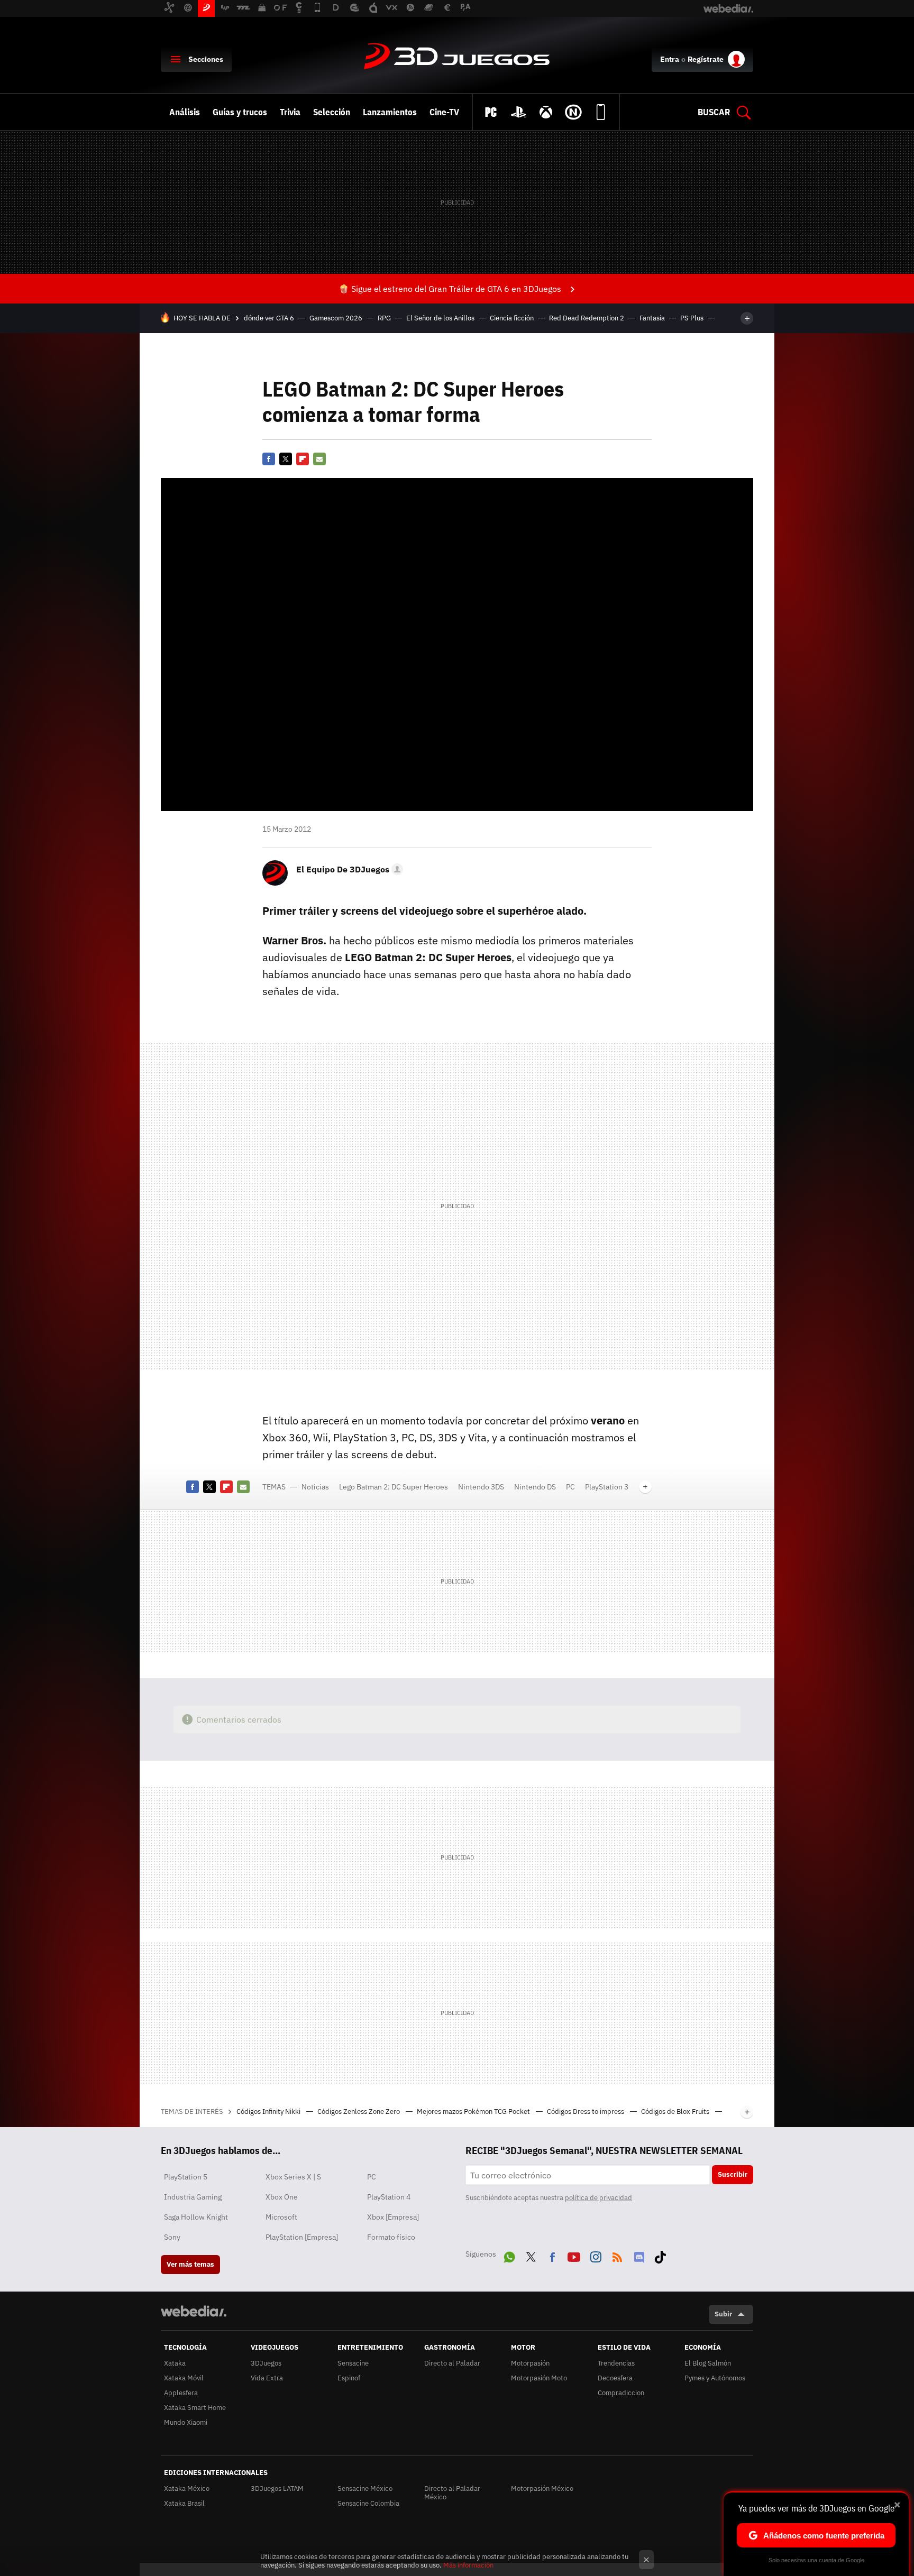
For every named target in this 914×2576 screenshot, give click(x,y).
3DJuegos (457, 57)
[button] (348, 869)
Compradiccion (621, 2393)
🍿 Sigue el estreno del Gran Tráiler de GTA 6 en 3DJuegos (450, 289)
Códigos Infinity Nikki (269, 2112)
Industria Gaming (193, 2197)
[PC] (491, 112)
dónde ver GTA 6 (269, 318)
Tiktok (660, 2255)
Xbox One (282, 2197)
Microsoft (281, 2217)
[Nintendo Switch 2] (573, 112)
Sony (172, 2237)
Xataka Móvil (184, 2378)
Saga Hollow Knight (196, 2217)
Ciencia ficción (512, 318)
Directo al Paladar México (452, 2493)
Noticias (315, 1487)
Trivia (290, 112)
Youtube (574, 2255)
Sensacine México (365, 2488)
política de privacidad (598, 2198)
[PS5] (518, 112)
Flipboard (303, 459)
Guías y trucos (240, 112)
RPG (384, 318)
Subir (723, 2314)
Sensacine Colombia (368, 2503)
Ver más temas (190, 2264)
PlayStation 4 (389, 2197)
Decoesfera (615, 2378)
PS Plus (692, 318)
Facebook (269, 459)
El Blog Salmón (708, 2363)
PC (570, 1487)
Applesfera (181, 2393)
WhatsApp (509, 2255)
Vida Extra (267, 2378)
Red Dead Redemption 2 (587, 318)
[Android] (601, 112)
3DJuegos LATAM (277, 2488)
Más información (468, 2565)
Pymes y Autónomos (715, 2378)
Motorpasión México (542, 2488)
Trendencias (616, 2363)
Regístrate (706, 59)
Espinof (349, 2378)
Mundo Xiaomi (186, 2422)
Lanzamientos (390, 112)
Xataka (175, 2363)
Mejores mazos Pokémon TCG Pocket (474, 2112)
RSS (617, 2255)
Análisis (185, 112)
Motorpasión (530, 2363)
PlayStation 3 (607, 1487)
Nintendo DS (535, 1487)
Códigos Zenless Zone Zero (359, 2112)
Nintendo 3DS (481, 1487)
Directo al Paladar (452, 2363)
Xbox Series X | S (293, 2177)
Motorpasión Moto (539, 2378)
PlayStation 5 (186, 2177)
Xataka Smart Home (195, 2408)
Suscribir (733, 2174)
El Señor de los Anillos (440, 318)
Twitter (286, 459)
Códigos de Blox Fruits (676, 2112)
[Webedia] (194, 2311)
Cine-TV (444, 112)
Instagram (596, 2255)
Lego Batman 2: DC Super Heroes (394, 1487)
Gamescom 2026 (336, 318)
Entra (670, 59)
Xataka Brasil (184, 2503)
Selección (332, 112)
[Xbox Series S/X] (546, 112)
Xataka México (187, 2488)
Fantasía (652, 318)
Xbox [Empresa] (393, 2217)
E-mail (319, 459)
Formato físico (391, 2237)
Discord (639, 2255)
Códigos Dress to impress (586, 2112)
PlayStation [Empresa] (302, 2237)
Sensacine (353, 2363)
